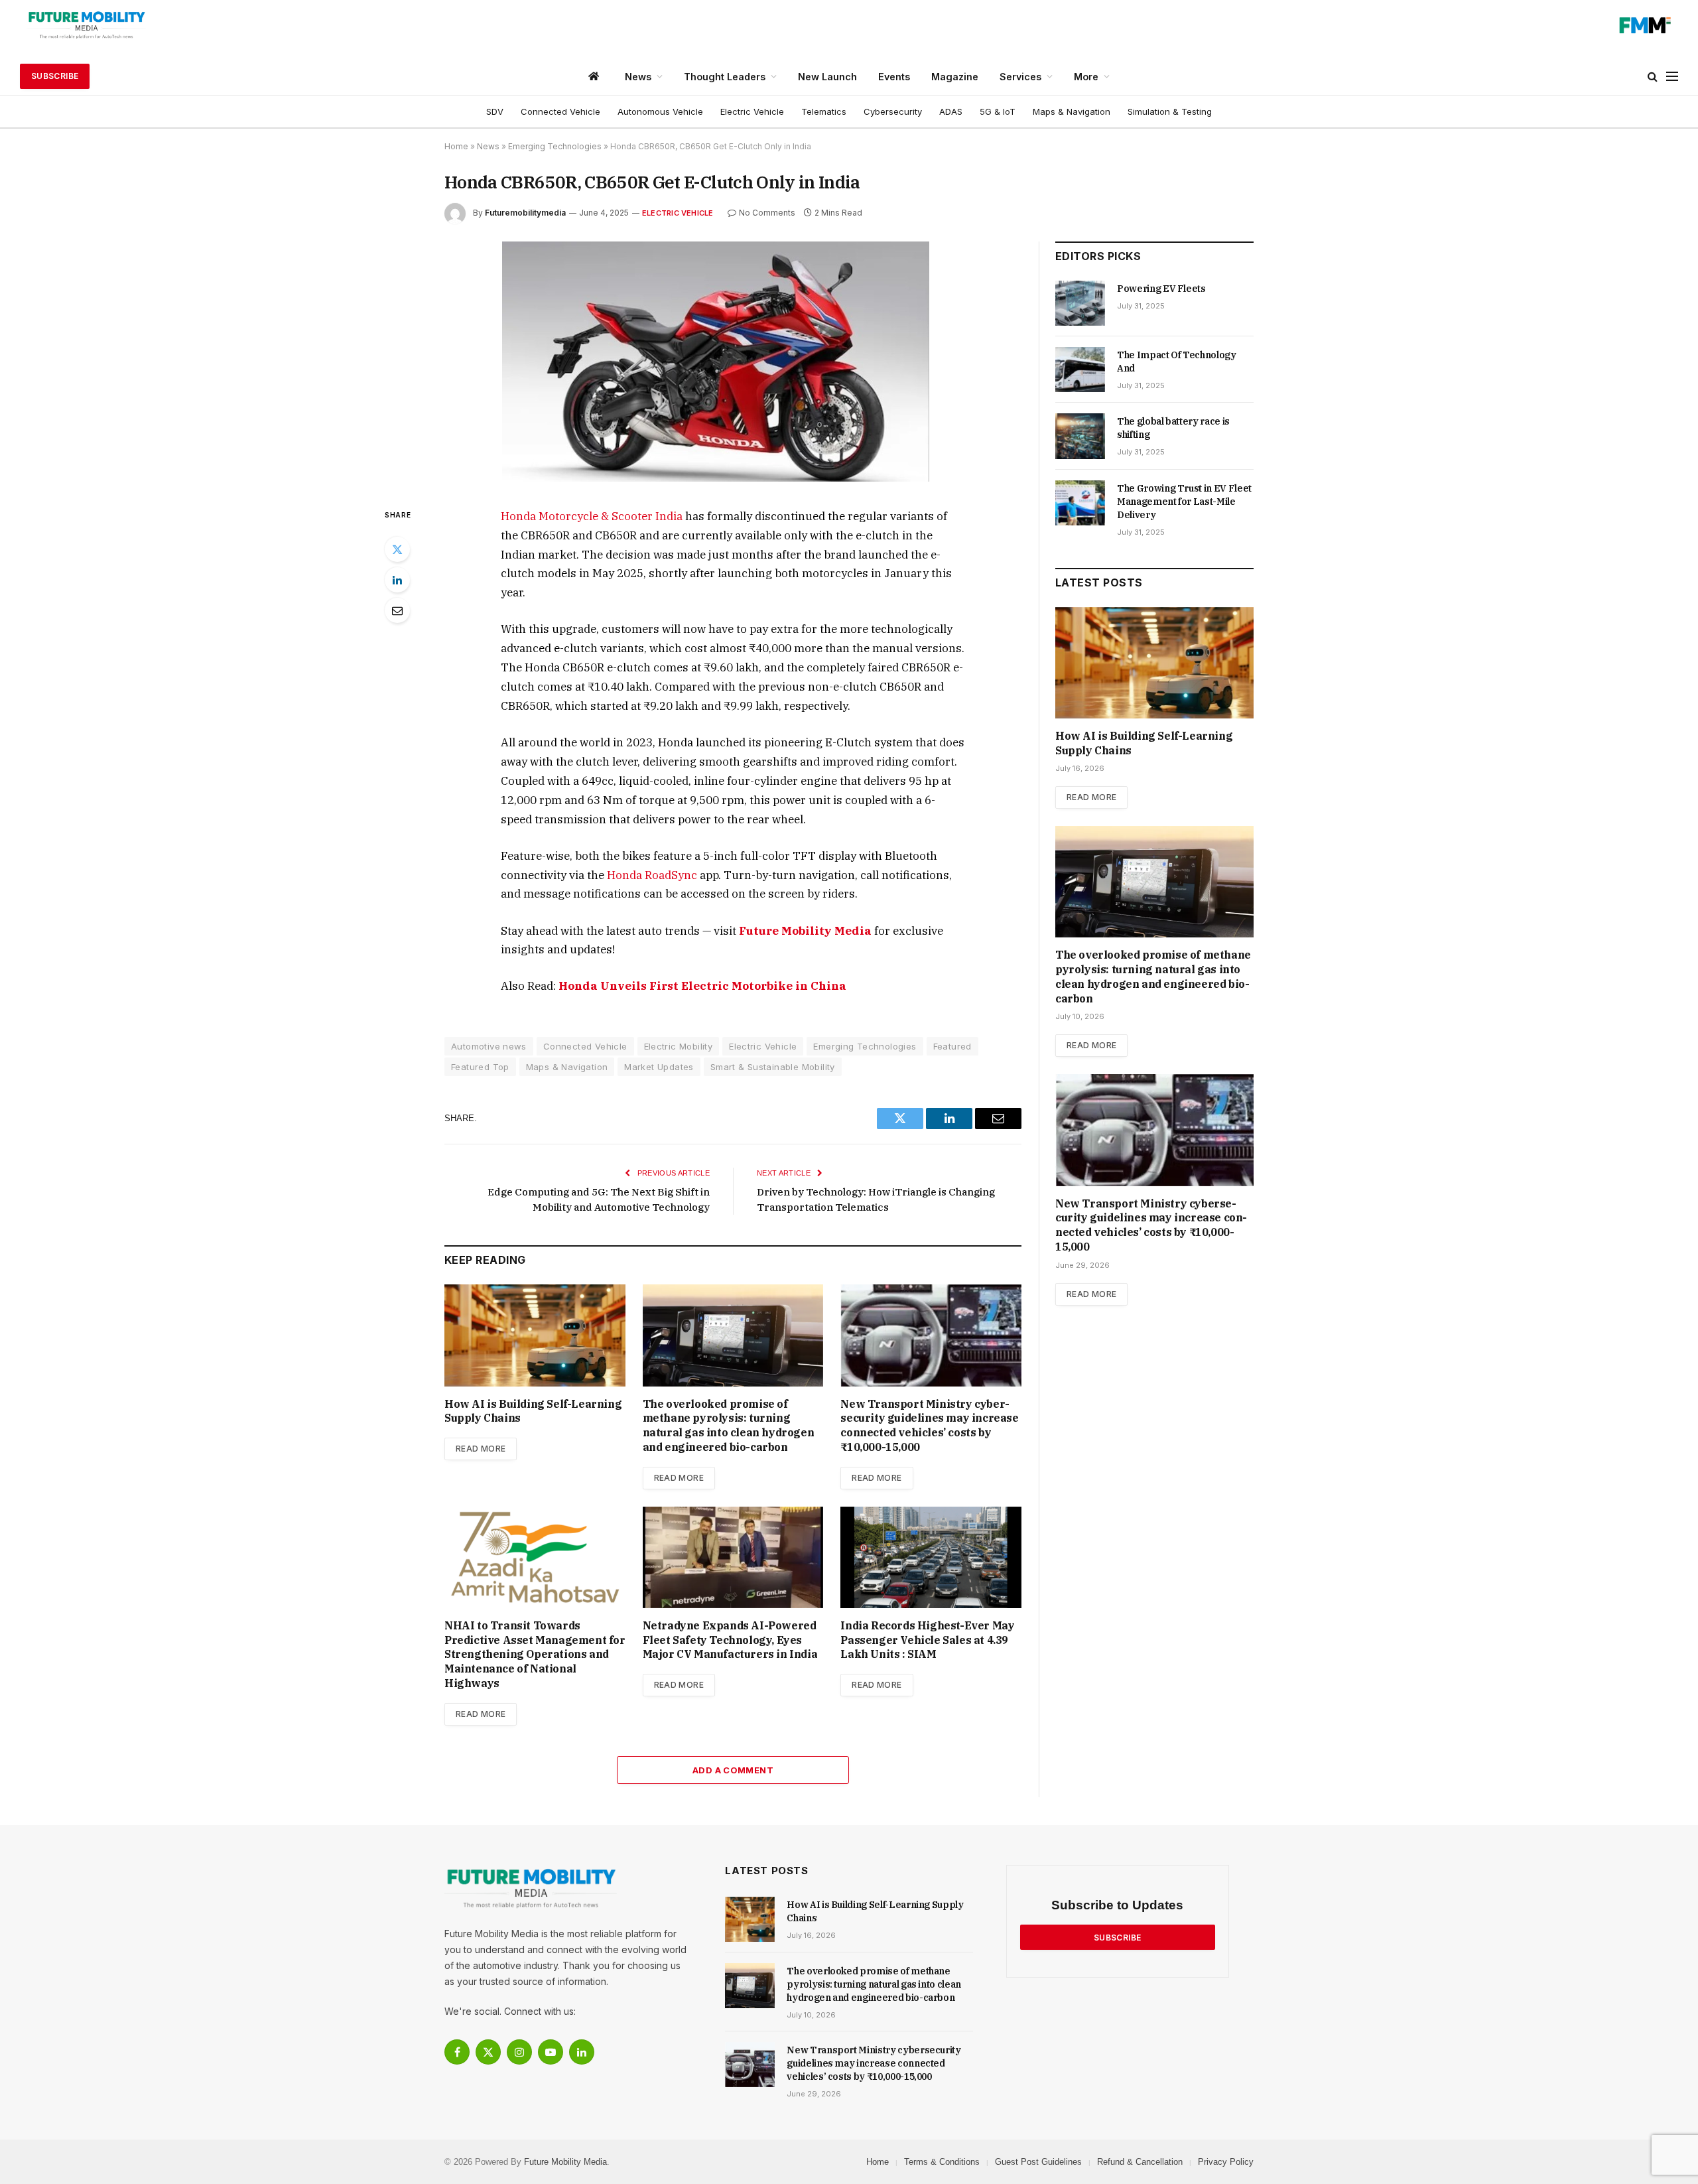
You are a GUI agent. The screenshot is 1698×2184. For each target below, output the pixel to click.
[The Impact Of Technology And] (1080, 370)
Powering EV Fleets (1161, 289)
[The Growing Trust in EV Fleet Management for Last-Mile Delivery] (1080, 503)
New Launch (827, 77)
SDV (495, 111)
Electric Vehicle (752, 111)
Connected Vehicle (560, 111)
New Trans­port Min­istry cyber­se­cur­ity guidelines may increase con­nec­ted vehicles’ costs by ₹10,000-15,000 (929, 1425)
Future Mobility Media (805, 931)
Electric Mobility (679, 1046)
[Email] (397, 610)
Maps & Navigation (1072, 111)
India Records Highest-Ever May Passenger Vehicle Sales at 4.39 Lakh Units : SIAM (927, 1640)
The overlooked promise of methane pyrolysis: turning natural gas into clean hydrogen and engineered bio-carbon (729, 1425)
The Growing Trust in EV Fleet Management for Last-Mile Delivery (1184, 502)
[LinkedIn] (397, 580)
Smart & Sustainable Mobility (773, 1067)
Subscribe (55, 76)
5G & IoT (998, 111)
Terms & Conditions (942, 2162)
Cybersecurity (893, 111)
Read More (481, 1449)
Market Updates (659, 1067)
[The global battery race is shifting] (1080, 436)
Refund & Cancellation (1140, 2162)
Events (894, 77)
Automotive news (489, 1046)
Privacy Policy (1226, 2162)
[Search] (1653, 77)
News (638, 77)
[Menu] (1672, 77)
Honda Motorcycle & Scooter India (593, 516)
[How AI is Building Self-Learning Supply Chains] (535, 1335)
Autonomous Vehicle (660, 111)
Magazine (955, 77)
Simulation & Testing (1170, 111)
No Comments (767, 213)
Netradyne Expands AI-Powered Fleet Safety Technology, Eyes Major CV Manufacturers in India (730, 1640)
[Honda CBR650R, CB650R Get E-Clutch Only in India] (716, 478)
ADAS (951, 111)
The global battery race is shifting (1173, 428)
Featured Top (480, 1067)
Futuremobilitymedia (525, 213)
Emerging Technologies (555, 146)
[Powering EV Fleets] (1080, 303)
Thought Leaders (725, 77)
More (1086, 77)
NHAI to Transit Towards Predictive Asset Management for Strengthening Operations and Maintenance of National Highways (535, 1654)
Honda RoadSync (653, 875)
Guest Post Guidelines (1038, 2162)
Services (1020, 77)
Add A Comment (733, 1770)
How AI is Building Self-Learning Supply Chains (533, 1411)
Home (456, 146)
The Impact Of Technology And (1177, 362)
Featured (952, 1046)
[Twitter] (397, 549)
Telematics (824, 111)
